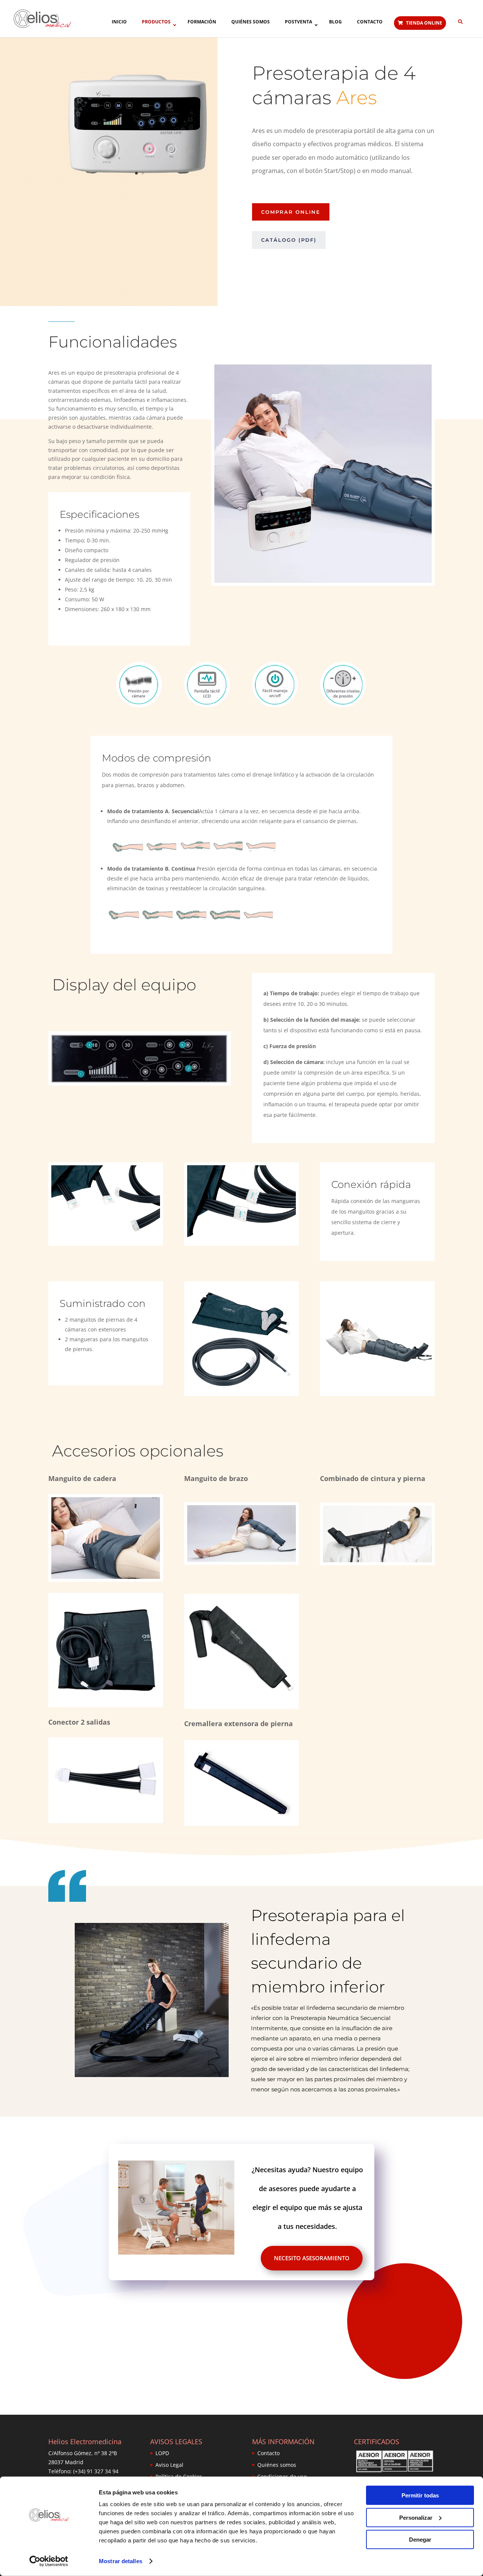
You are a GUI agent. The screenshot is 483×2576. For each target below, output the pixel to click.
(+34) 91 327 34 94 (96, 2471)
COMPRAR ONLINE (291, 212)
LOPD (162, 2453)
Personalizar (416, 2517)
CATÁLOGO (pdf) (289, 240)
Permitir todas (420, 2495)
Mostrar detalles (121, 2561)
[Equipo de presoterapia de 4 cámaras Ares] (140, 186)
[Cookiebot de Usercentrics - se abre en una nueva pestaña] (49, 2561)
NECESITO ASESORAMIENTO (312, 2258)
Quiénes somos (277, 2465)
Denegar (420, 2540)
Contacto (268, 2453)
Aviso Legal (169, 2465)
